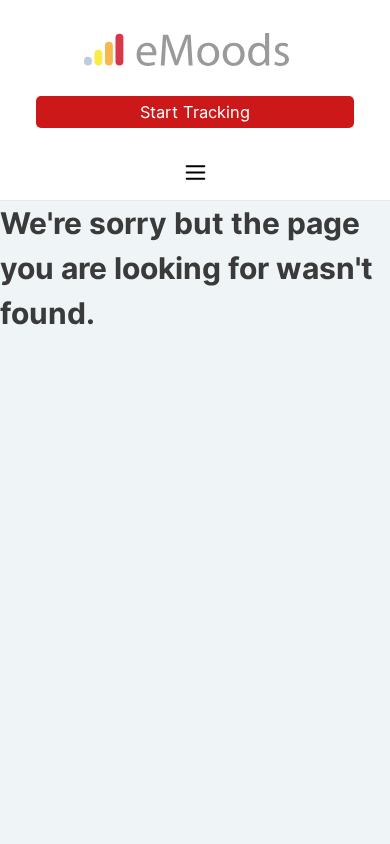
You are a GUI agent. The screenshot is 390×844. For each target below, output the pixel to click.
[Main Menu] (195, 170)
